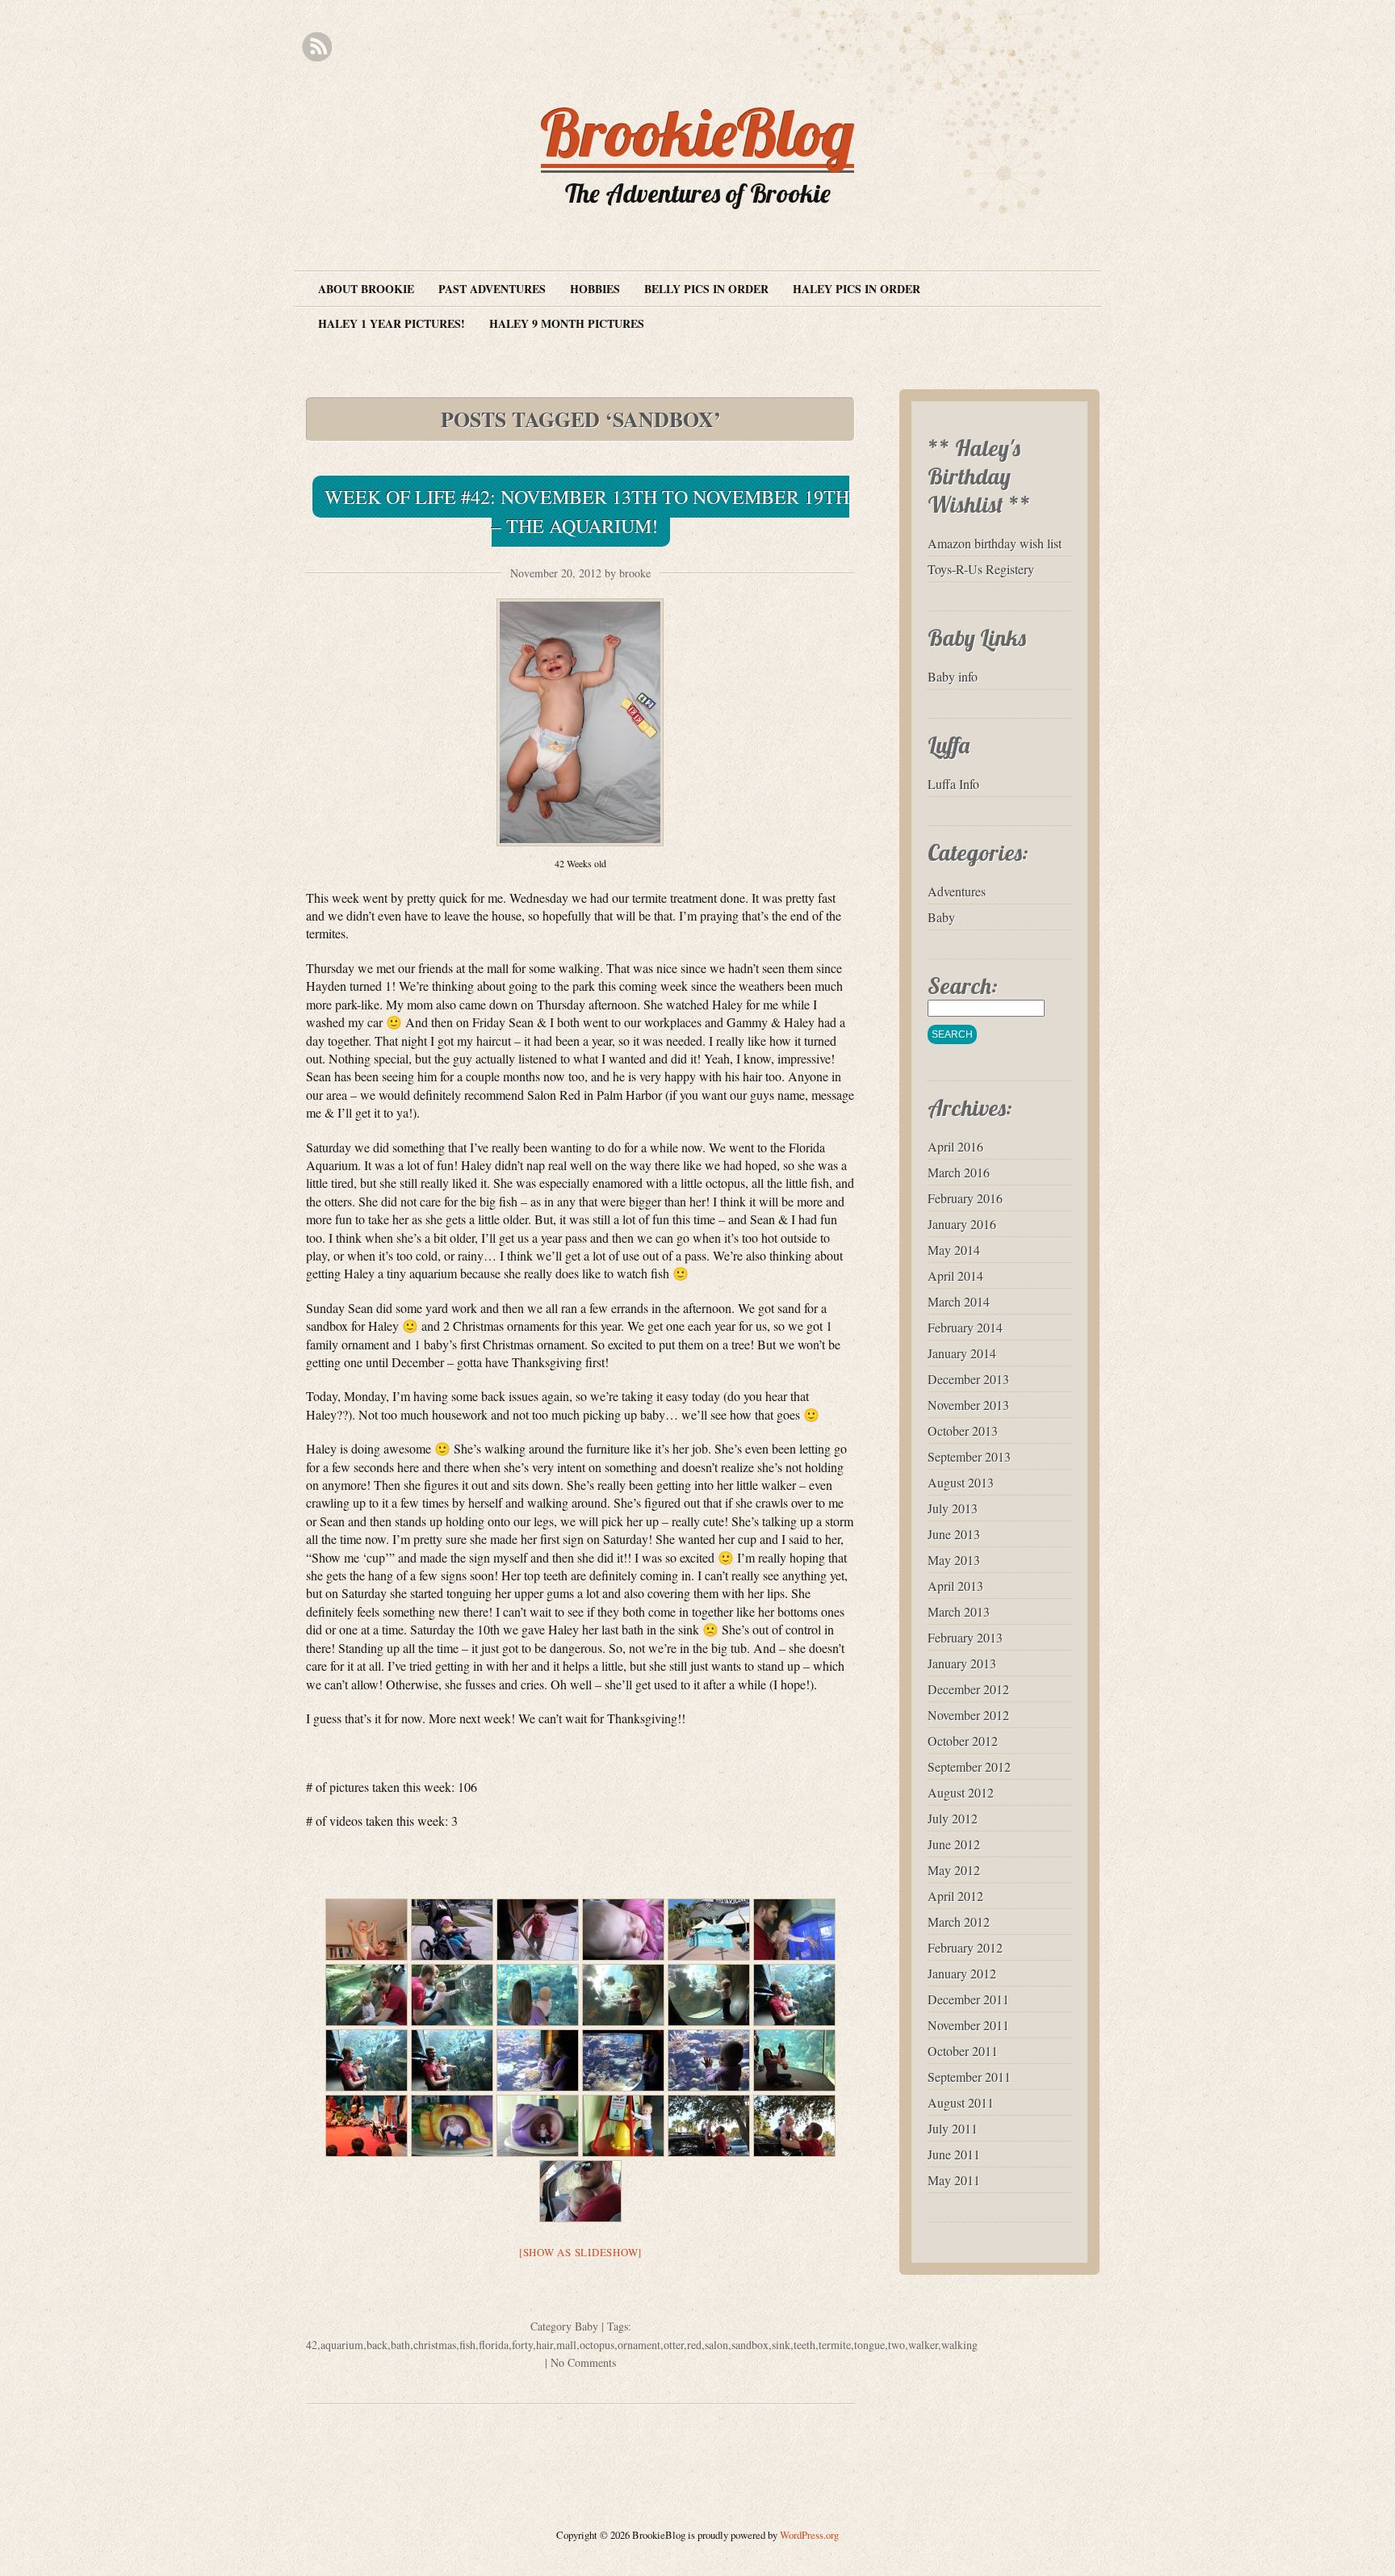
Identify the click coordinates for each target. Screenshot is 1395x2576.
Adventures (957, 891)
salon (716, 2345)
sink (781, 2345)
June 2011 (954, 2154)
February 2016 (965, 1198)
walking (959, 2345)
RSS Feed (317, 47)
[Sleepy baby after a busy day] (580, 2191)
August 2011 (961, 2102)
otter (674, 2345)
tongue (869, 2345)
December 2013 (968, 1379)
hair (545, 2345)
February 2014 (965, 1327)
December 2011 (968, 1999)
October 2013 (963, 1431)
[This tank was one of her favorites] (538, 2060)
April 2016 (955, 1146)
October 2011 (963, 2051)
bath (400, 2345)
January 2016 (962, 1224)
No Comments (583, 2362)
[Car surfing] (709, 2126)
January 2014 (962, 1353)
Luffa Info (953, 784)
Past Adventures (492, 289)
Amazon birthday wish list (995, 543)
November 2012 (968, 1715)
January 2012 (962, 1973)
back (377, 2345)
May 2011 (954, 2180)
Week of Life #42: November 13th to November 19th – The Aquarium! (587, 511)
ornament (639, 2345)
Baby (586, 2326)
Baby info (953, 676)
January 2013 (962, 1663)
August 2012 (961, 1792)
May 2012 (954, 1870)
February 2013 (965, 1637)
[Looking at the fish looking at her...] (709, 1995)
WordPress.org (809, 2535)
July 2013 (953, 1508)
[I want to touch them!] (452, 2060)
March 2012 (959, 1922)
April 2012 (955, 1896)
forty (522, 2345)
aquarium (342, 2345)
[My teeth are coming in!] (794, 2126)
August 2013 (961, 1482)
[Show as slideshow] (580, 2252)
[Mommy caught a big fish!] (794, 2060)
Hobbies (595, 289)
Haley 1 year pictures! (392, 323)
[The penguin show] (367, 2126)
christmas (435, 2345)
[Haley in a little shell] (452, 2126)
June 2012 (954, 1844)
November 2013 (968, 1405)
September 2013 (969, 1456)
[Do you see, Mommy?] (367, 2060)
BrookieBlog (697, 132)
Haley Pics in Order (857, 289)
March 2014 (959, 1301)
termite (835, 2345)
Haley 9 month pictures (567, 323)
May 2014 (954, 1250)
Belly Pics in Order (706, 289)
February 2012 (965, 1947)
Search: (963, 986)
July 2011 (953, 2128)
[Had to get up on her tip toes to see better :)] (623, 1995)
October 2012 (963, 1741)
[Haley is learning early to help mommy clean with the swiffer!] (538, 1930)
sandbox (750, 2345)
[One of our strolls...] (452, 1930)
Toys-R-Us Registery (981, 569)
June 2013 (954, 1534)
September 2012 (969, 1766)
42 (312, 2345)
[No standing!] (623, 2126)
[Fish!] (367, 1995)
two (896, 2345)
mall (566, 2345)
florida (494, 2345)
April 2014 (955, 1275)
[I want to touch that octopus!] (794, 1930)
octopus (597, 2345)
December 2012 (968, 1689)
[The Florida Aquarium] (709, 1930)
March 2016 (959, 1172)
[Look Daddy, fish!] (794, 1995)
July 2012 (953, 1818)
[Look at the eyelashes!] (623, 1930)
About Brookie (366, 289)
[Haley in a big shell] (538, 2126)
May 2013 (954, 1560)
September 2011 (969, 2077)
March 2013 (959, 1611)
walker (923, 2345)
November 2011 (968, 2025)
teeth (804, 2345)
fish (467, 2345)
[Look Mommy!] (452, 1995)
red (694, 2345)
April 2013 (955, 1586)
